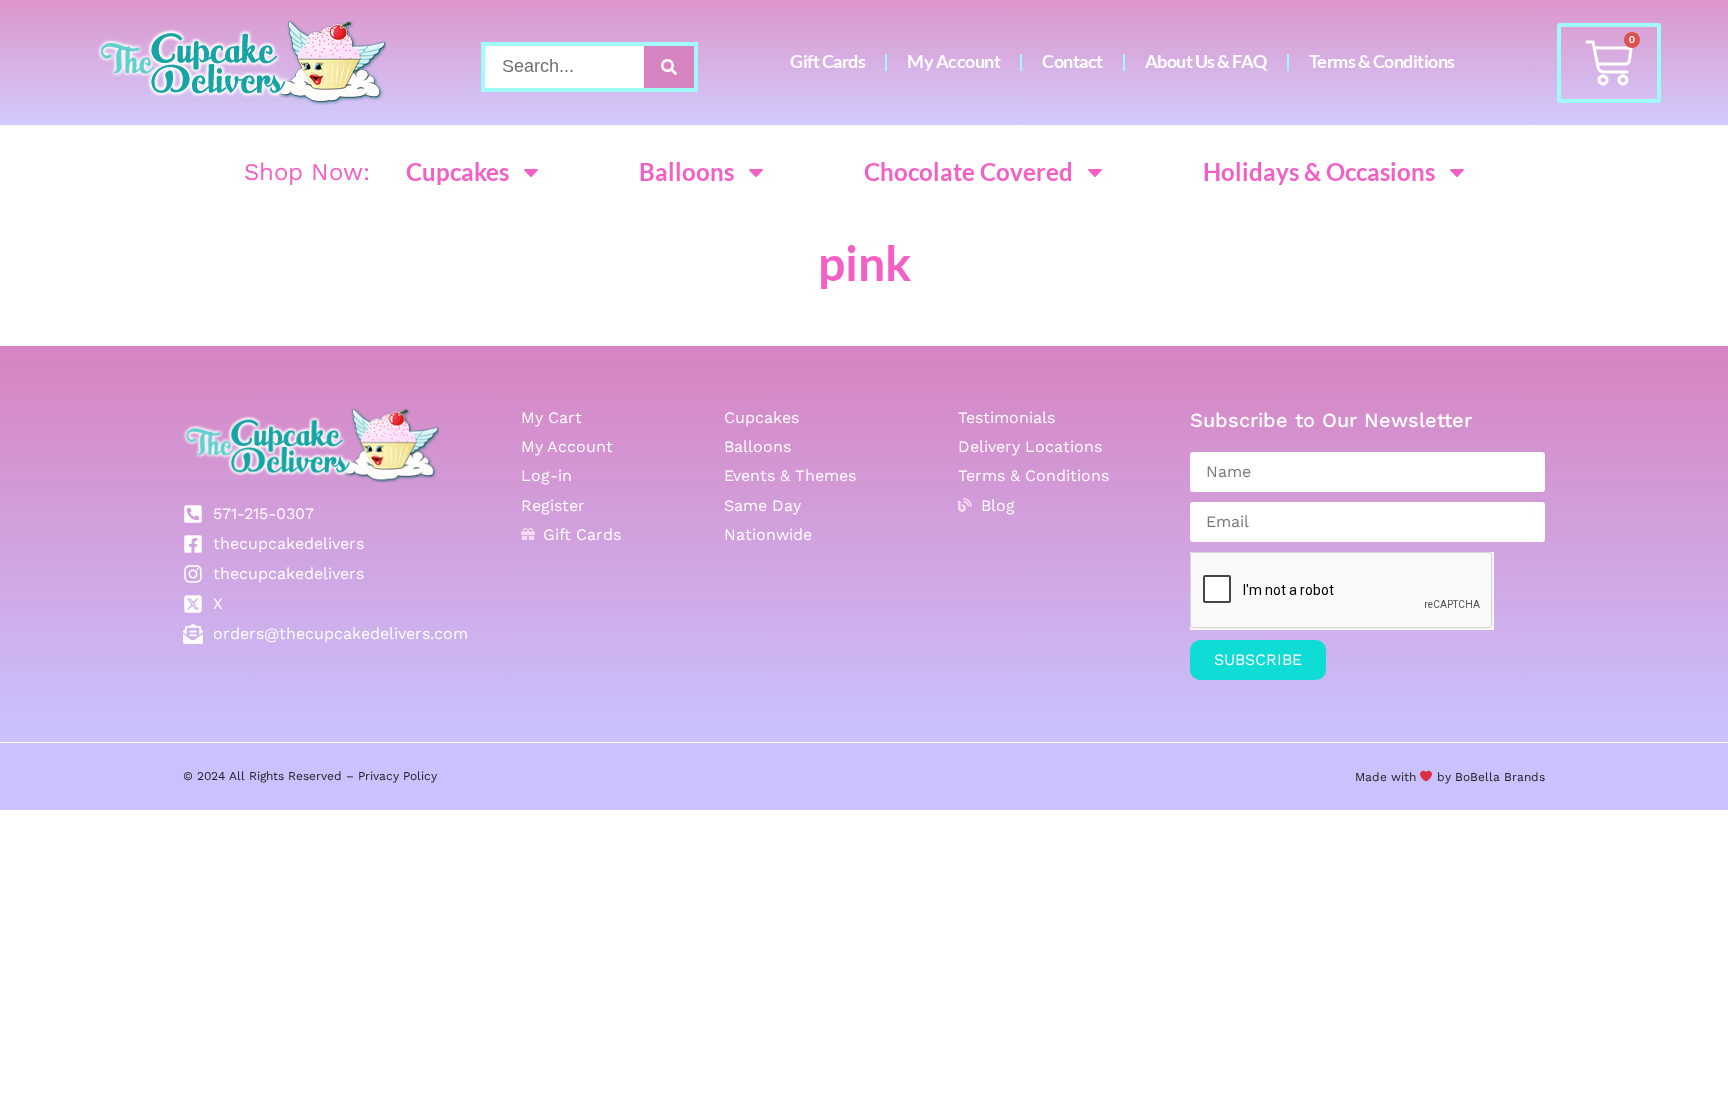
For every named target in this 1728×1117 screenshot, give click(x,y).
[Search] (669, 67)
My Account (953, 61)
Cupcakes (457, 171)
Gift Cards (827, 61)
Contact (1072, 61)
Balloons (686, 171)
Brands (1522, 777)
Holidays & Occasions (1319, 171)
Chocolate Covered (968, 171)
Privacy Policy (397, 776)
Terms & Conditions (1382, 61)
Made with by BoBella (1428, 777)
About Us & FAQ (1206, 61)
